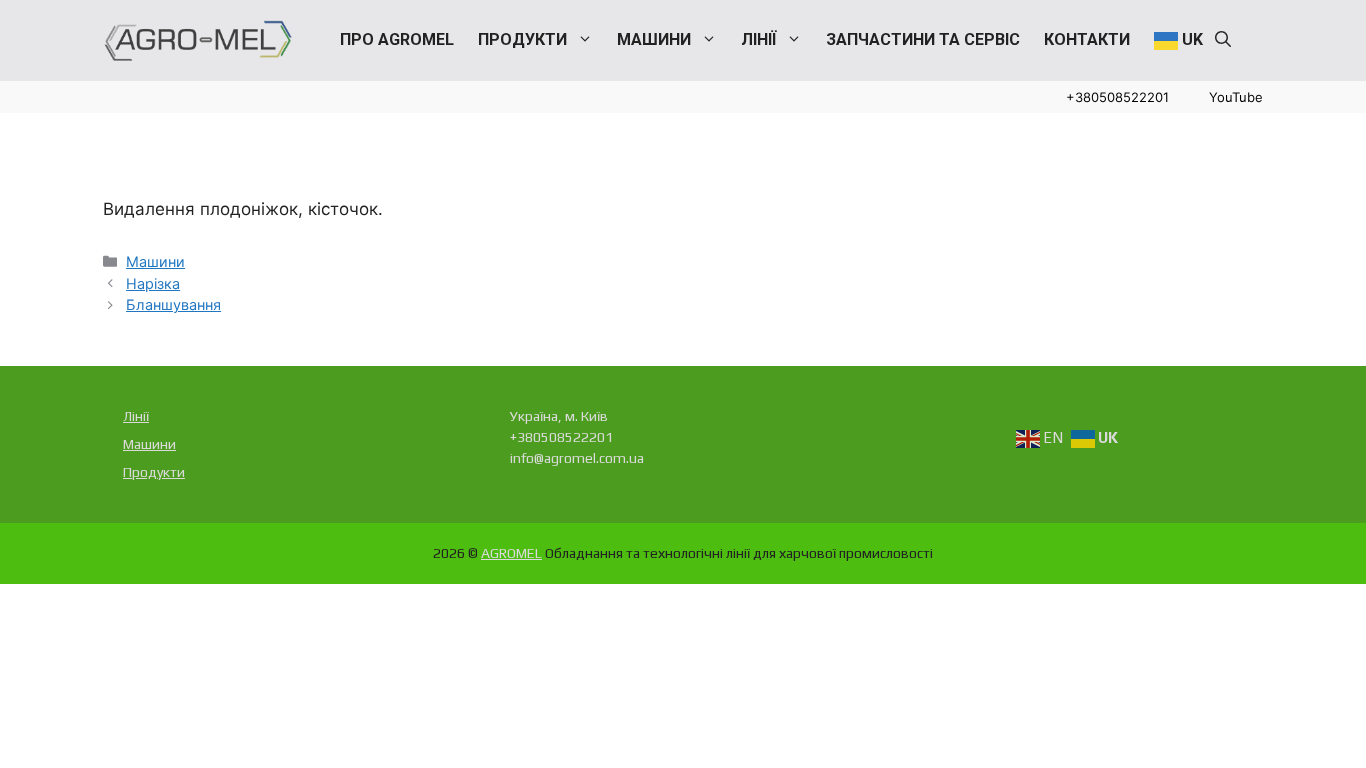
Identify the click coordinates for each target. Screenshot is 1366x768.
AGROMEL (511, 553)
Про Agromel (397, 39)
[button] (1223, 40)
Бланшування (173, 304)
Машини (654, 39)
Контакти (1087, 39)
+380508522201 (1117, 97)
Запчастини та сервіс (923, 39)
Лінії (758, 39)
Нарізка (153, 283)
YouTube (1236, 97)
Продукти (522, 39)
